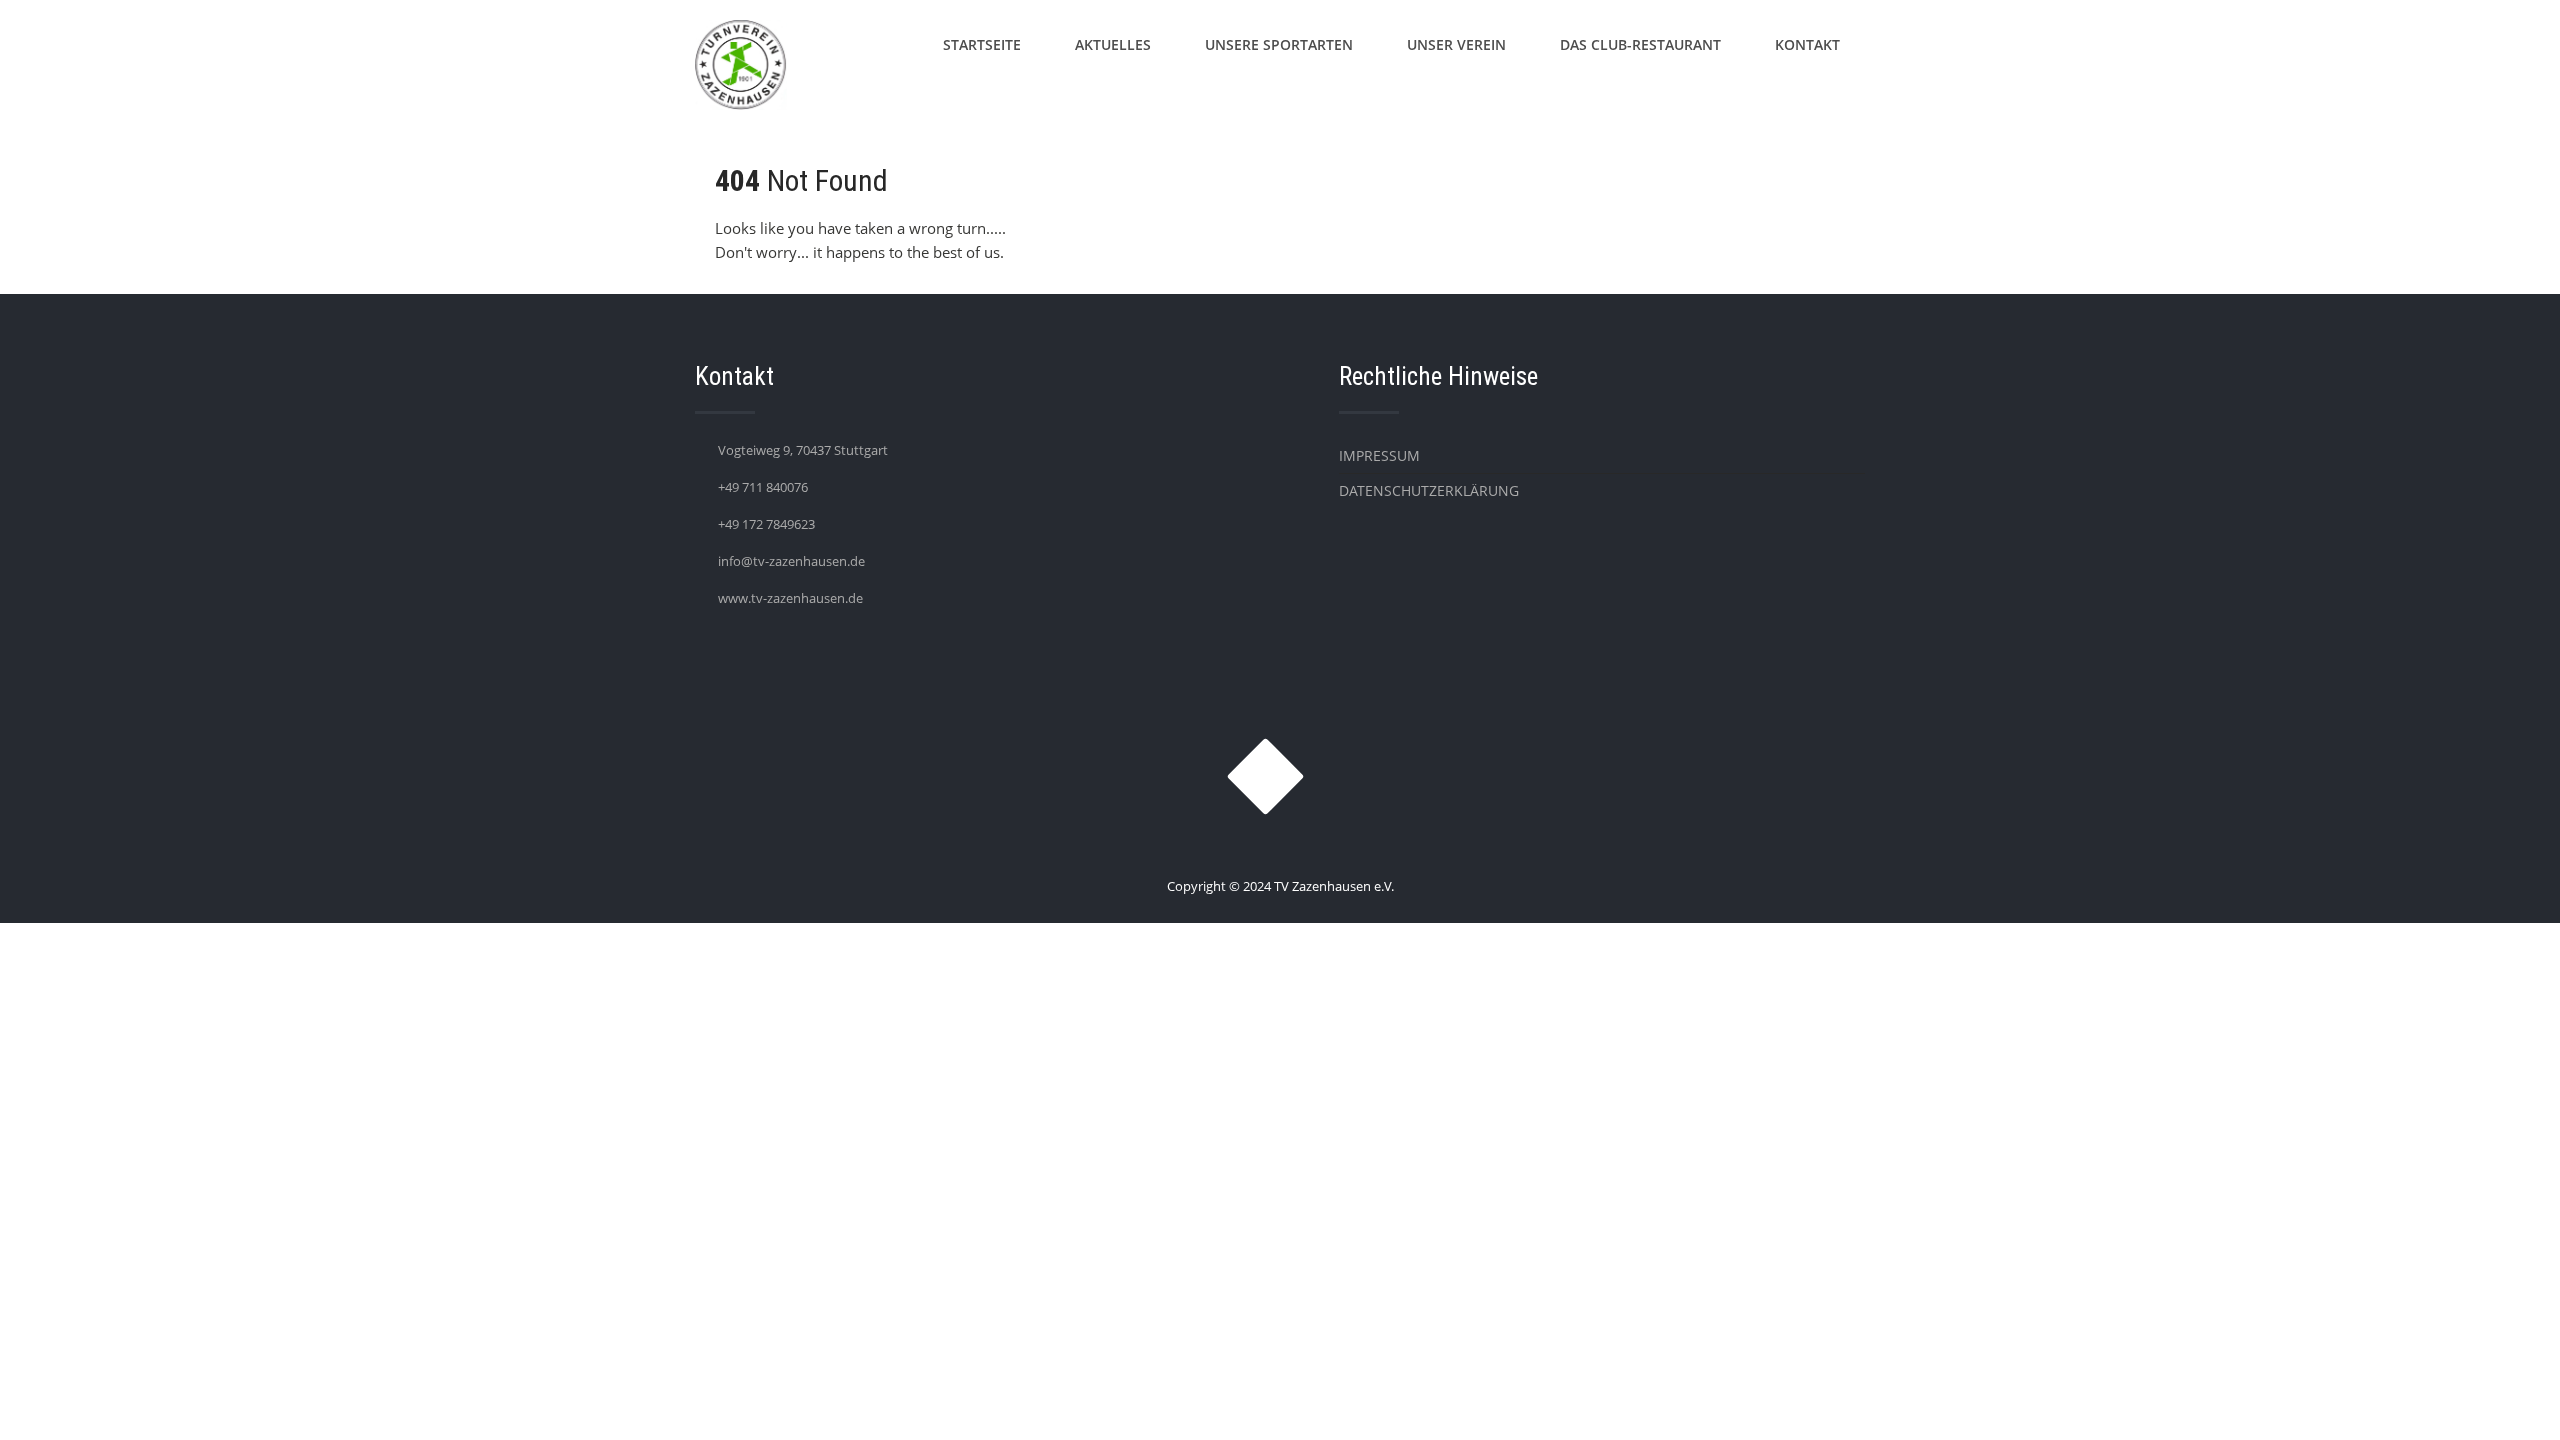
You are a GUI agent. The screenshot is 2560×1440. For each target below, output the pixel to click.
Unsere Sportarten (1279, 44)
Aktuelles (1113, 44)
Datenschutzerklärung (1429, 490)
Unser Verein (1456, 44)
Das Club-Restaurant (1640, 44)
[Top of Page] (2503, 1397)
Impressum (1379, 455)
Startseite (982, 44)
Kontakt (1807, 44)
